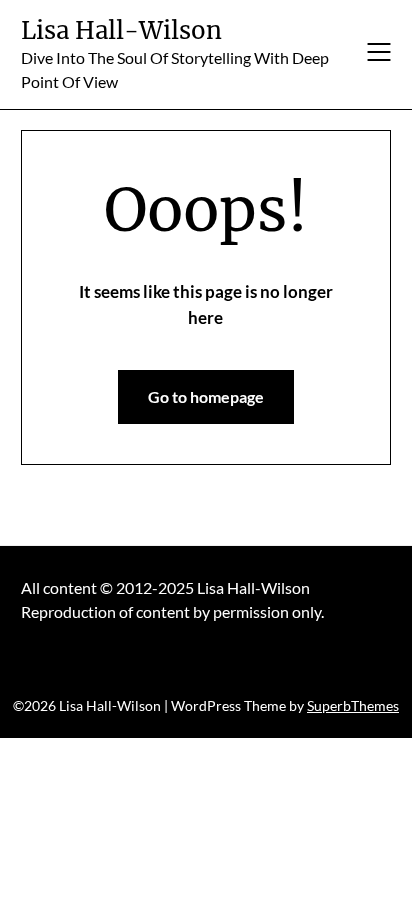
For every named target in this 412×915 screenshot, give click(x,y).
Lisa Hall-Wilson (121, 30)
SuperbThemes (353, 705)
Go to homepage (206, 396)
